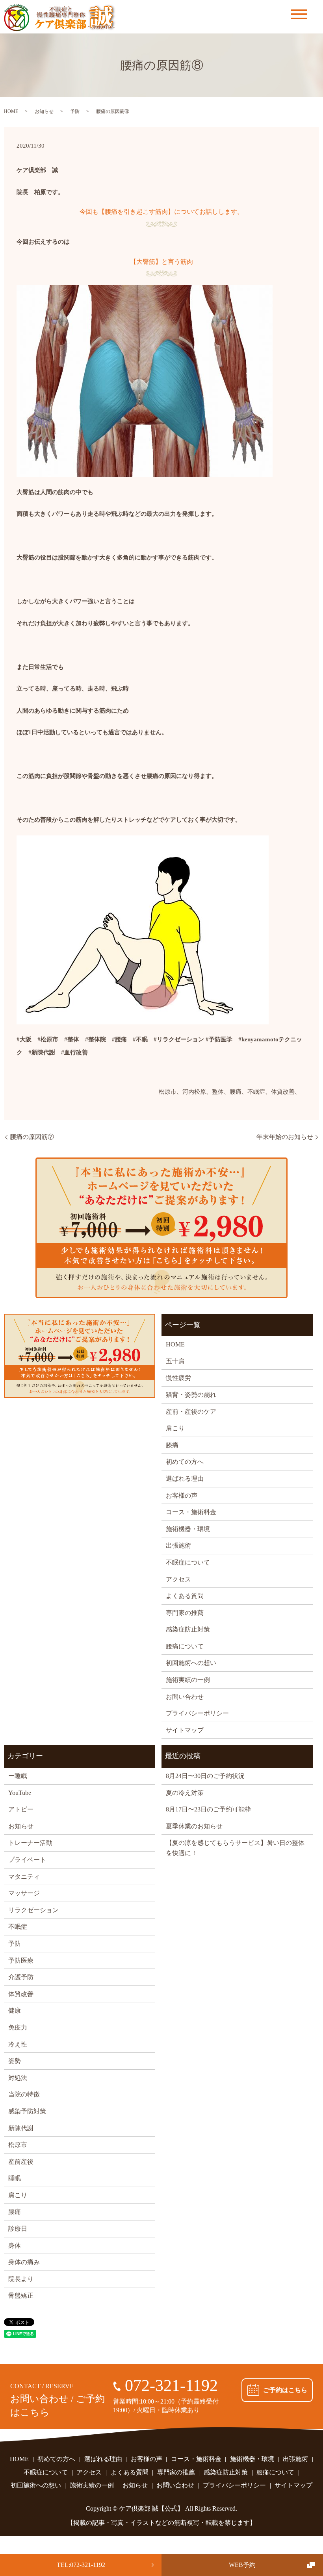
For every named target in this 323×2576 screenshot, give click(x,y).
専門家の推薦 (185, 1613)
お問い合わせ (185, 1697)
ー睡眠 (18, 1776)
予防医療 (21, 1960)
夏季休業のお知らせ (194, 1826)
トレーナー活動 (30, 1843)
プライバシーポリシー (197, 1713)
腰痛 (15, 2212)
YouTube (20, 1793)
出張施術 (178, 1545)
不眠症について (188, 1562)
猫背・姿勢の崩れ (191, 1395)
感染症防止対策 (188, 1629)
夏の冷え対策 (185, 1793)
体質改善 (21, 1994)
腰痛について (185, 1646)
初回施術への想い (191, 1663)
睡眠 (15, 2178)
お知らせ (44, 111)
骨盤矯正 (21, 2295)
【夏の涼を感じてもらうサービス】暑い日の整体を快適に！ (235, 1848)
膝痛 (172, 1445)
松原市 (18, 2145)
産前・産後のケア (191, 1412)
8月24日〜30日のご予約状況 (205, 1776)
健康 (15, 2010)
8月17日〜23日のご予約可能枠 (208, 1809)
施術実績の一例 (188, 1680)
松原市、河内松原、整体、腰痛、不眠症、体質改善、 (230, 1092)
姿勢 (15, 2061)
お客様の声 (182, 1495)
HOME (11, 111)
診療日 (18, 2229)
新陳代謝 (21, 2128)
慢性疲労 (178, 1378)
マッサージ (24, 1893)
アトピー (21, 1809)
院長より (21, 2279)
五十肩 (175, 1361)
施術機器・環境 (188, 1529)
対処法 (18, 2078)
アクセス (178, 1579)
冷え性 (18, 2044)
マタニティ (24, 1877)
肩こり (175, 1428)
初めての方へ (185, 1462)
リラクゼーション (33, 1910)
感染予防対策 (27, 2111)
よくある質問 (185, 1596)
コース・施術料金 (191, 1512)
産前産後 (21, 2162)
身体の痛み (24, 2262)
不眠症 (18, 1927)
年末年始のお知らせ (285, 1137)
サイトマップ (185, 1730)
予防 (75, 111)
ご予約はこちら (285, 2390)
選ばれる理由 (185, 1479)
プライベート (27, 1860)
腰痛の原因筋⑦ (32, 1137)
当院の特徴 (24, 2094)
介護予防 (21, 1977)
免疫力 (18, 2027)
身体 (15, 2245)
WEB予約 (242, 2565)
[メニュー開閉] (299, 14)
